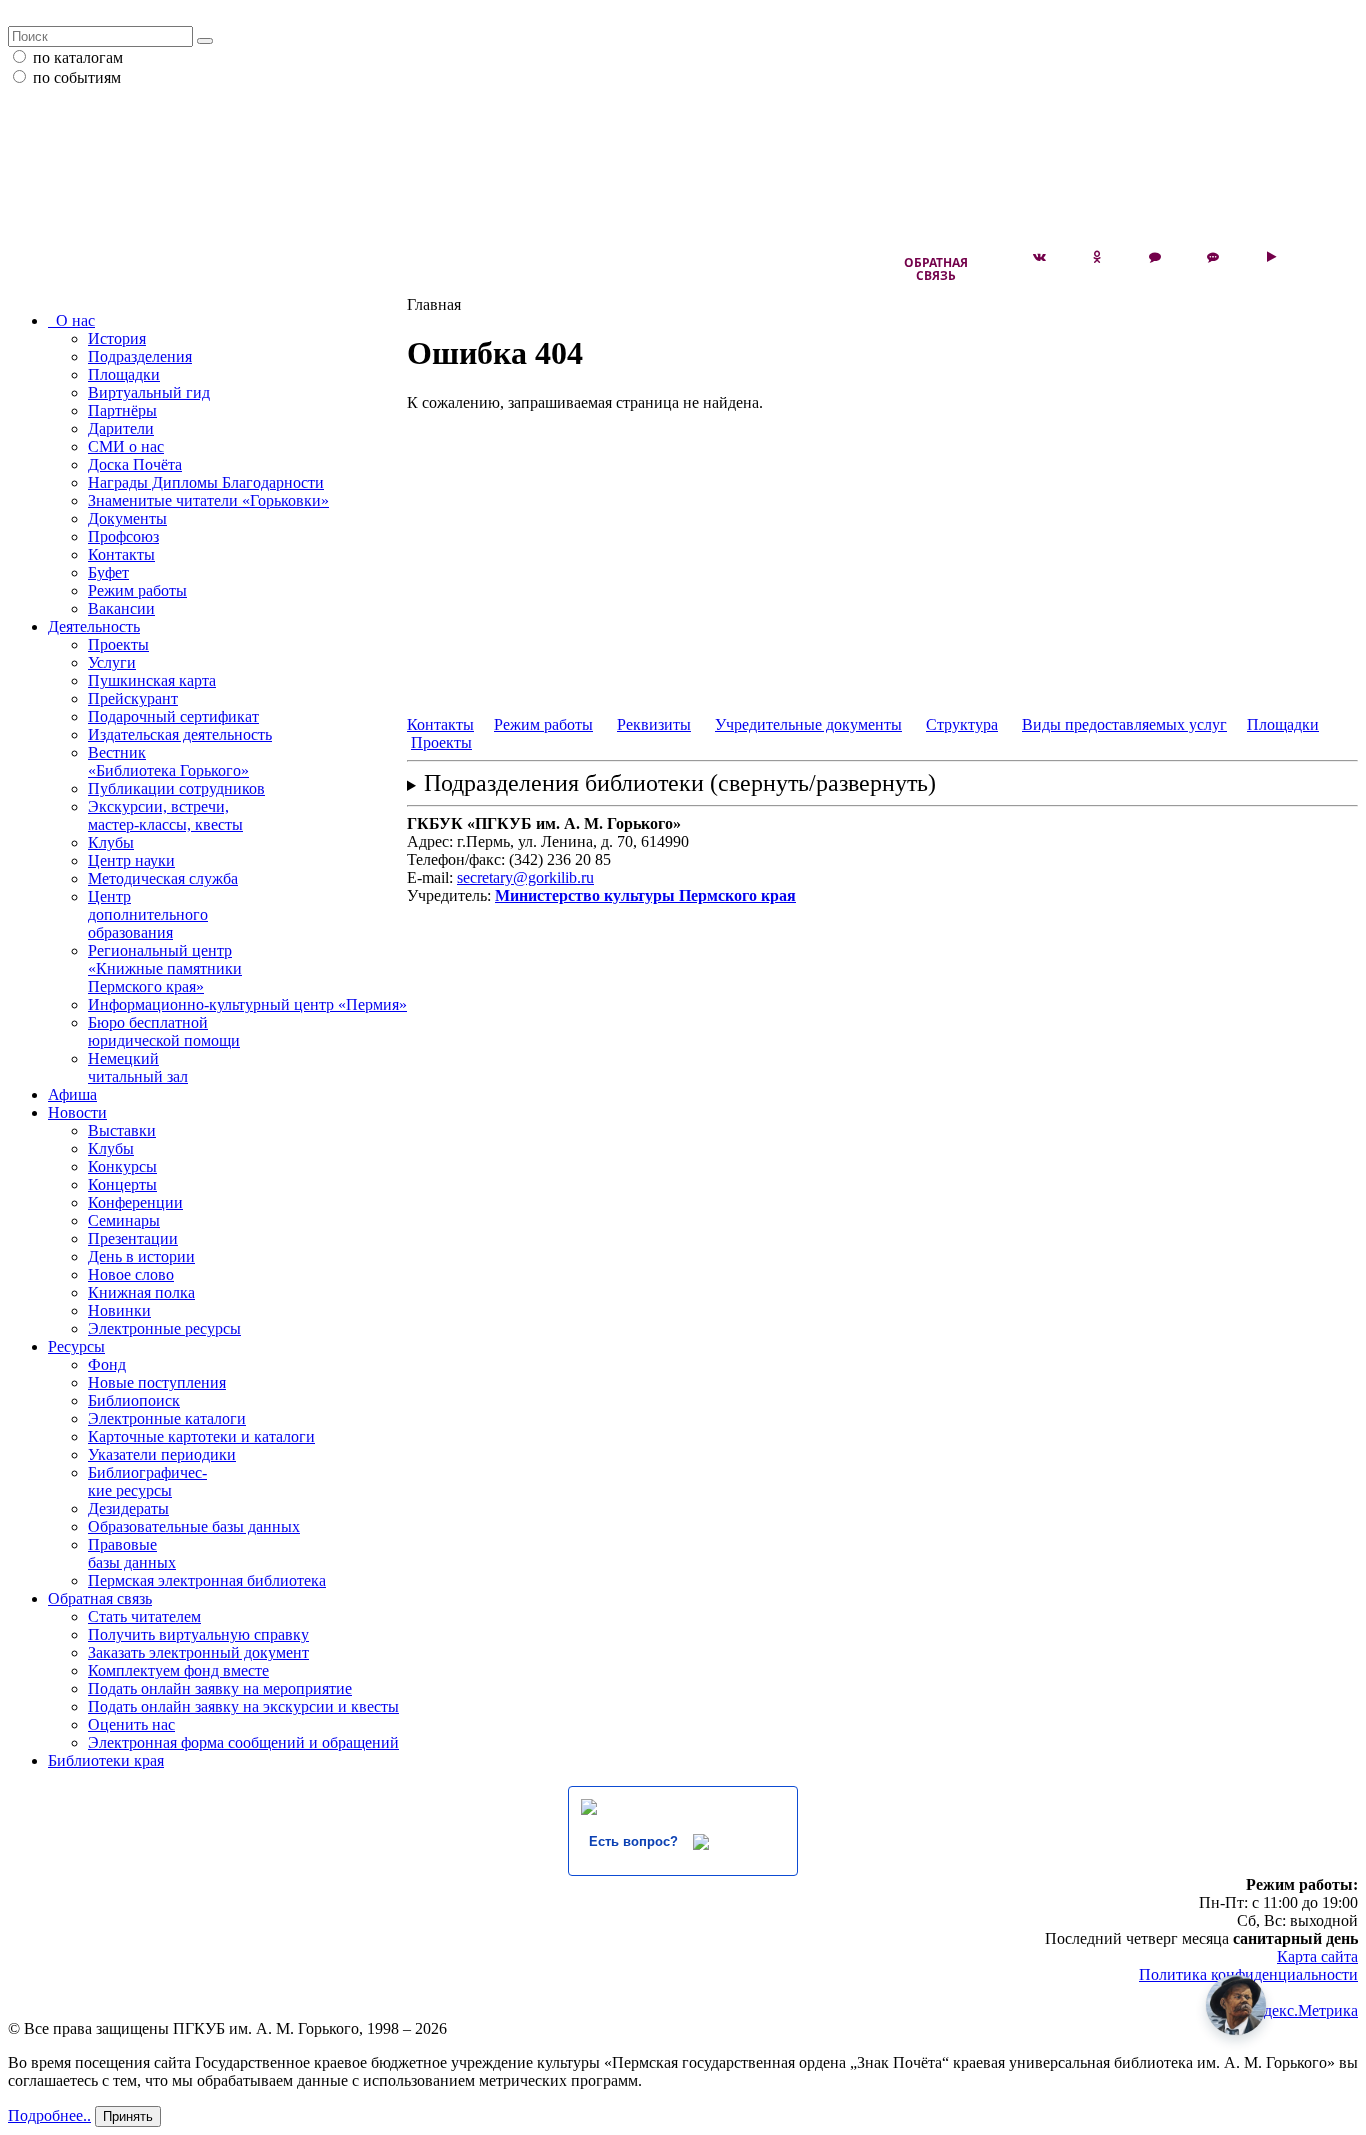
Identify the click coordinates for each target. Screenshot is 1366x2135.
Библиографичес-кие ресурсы (147, 1481)
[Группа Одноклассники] (1097, 257)
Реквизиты (654, 724)
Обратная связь (936, 269)
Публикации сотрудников (176, 788)
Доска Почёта (135, 464)
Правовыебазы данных (132, 1553)
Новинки (119, 1310)
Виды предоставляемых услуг (1124, 724)
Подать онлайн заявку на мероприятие (220, 1688)
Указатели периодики (162, 1454)
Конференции (135, 1202)
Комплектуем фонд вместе (178, 1670)
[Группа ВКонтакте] (1039, 257)
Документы (127, 518)
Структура (962, 724)
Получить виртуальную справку (198, 1634)
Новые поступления (157, 1382)
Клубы (111, 842)
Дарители (121, 428)
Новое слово (131, 1274)
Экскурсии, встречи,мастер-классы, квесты (165, 815)
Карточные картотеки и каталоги (201, 1436)
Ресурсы (76, 1346)
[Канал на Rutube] (1271, 257)
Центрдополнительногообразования (148, 914)
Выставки (122, 1130)
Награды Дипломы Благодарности (206, 482)
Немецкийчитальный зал (138, 1067)
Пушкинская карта (152, 680)
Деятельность (94, 626)
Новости (77, 1112)
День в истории (141, 1256)
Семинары (124, 1220)
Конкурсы (122, 1166)
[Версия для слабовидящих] (1329, 257)
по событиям (77, 77)
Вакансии (121, 608)
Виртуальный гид (149, 392)
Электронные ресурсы (164, 1328)
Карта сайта (1317, 1956)
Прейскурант (133, 698)
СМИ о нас (126, 446)
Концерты (122, 1184)
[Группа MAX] (1155, 257)
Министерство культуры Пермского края (645, 895)
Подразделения (140, 356)
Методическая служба (163, 878)
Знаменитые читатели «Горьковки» (208, 500)
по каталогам (78, 57)
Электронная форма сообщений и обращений (243, 1742)
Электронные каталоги (167, 1418)
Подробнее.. (49, 2115)
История (117, 338)
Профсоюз (123, 536)
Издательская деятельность (180, 734)
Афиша (72, 1094)
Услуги (112, 662)
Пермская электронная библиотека (207, 1580)
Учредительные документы (808, 724)
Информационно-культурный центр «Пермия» (247, 1004)
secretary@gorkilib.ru (525, 877)
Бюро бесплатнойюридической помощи (164, 1031)
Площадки (124, 374)
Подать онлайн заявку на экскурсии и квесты (243, 1706)
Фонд (107, 1364)
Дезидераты (128, 1508)
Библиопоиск (134, 1400)
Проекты (118, 644)
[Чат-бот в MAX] (1213, 257)
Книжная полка (141, 1292)
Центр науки (131, 860)
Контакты (121, 554)
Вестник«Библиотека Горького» (168, 761)
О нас (71, 320)
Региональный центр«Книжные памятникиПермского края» (165, 968)
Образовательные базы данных (194, 1526)
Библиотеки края (106, 1760)
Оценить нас (131, 1724)
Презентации (133, 1238)
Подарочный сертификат (173, 716)
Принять (128, 2116)
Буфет (108, 572)
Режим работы (137, 590)
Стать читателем (144, 1616)
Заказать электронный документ (198, 1652)
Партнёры (122, 410)
